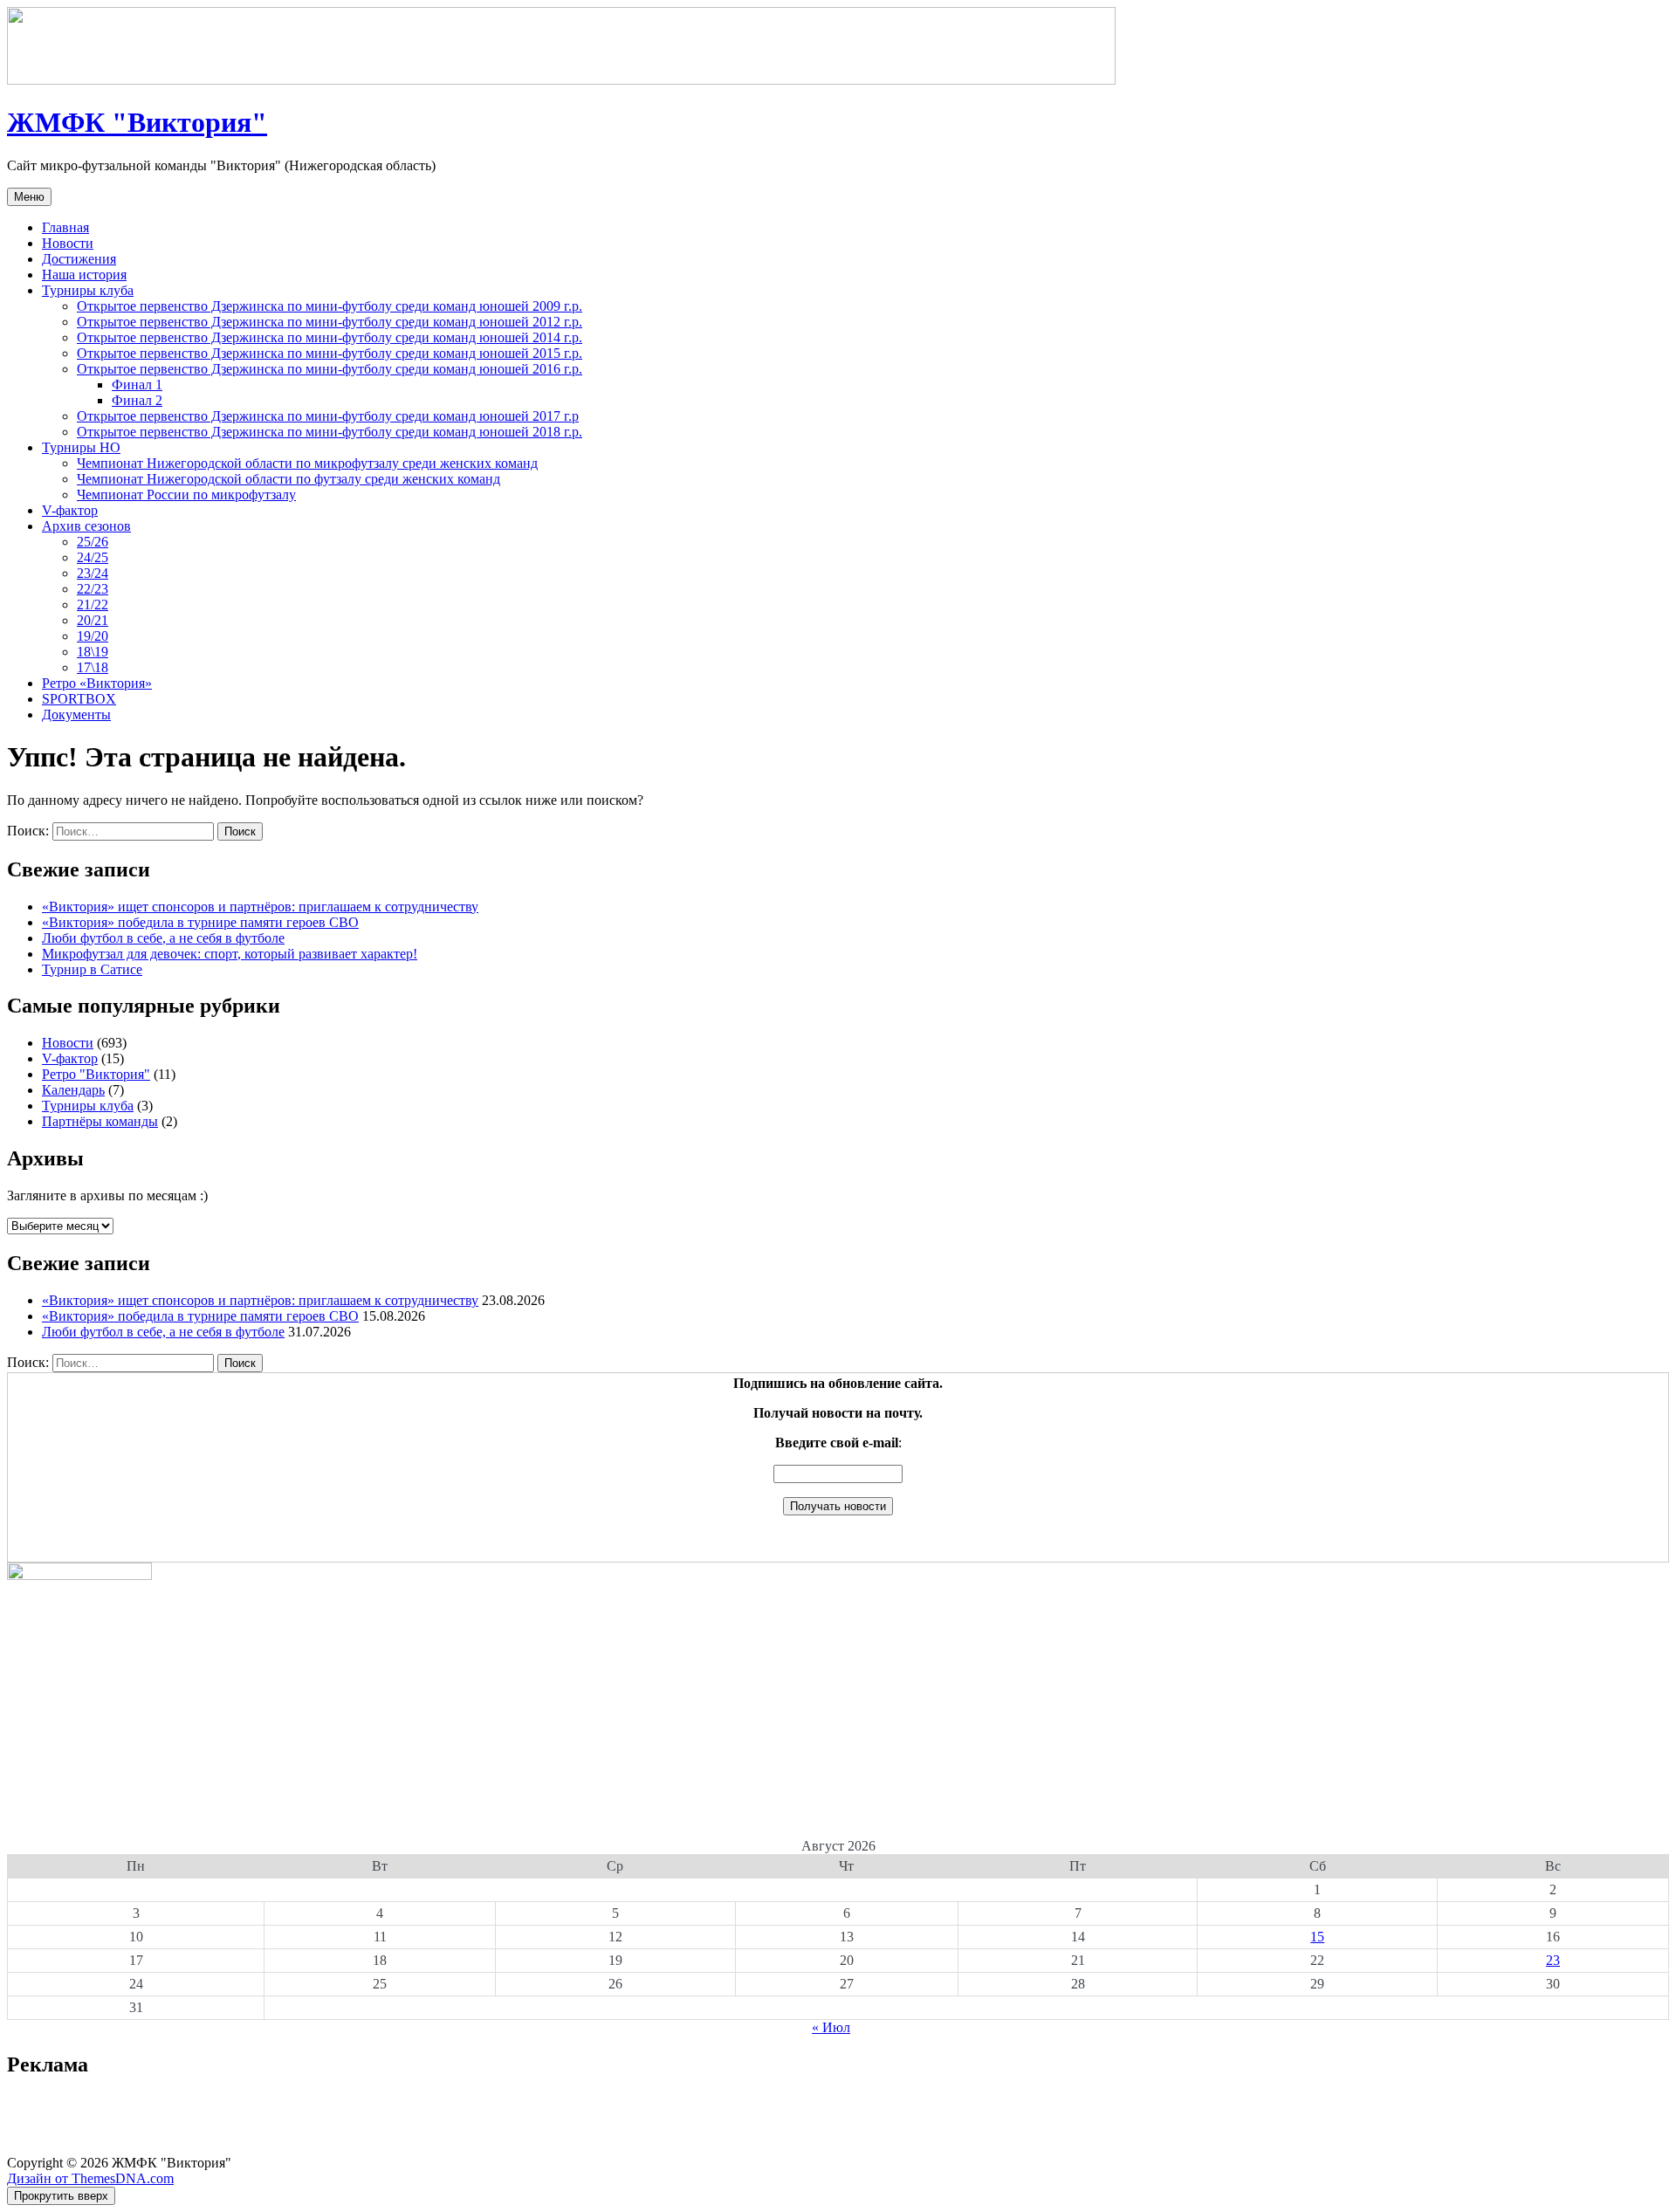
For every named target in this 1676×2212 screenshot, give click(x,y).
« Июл (831, 2027)
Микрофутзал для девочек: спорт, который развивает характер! (230, 954)
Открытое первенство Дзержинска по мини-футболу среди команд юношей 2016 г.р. (330, 369)
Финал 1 (137, 385)
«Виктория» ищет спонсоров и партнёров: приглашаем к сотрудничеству (260, 907)
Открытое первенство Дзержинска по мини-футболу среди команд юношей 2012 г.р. (330, 322)
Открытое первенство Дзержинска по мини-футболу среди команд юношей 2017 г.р (328, 416)
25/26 (93, 542)
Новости (68, 243)
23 (1553, 1960)
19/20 (93, 636)
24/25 (93, 557)
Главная (65, 227)
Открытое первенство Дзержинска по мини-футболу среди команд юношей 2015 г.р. (330, 353)
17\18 (93, 667)
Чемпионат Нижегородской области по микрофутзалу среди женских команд (307, 463)
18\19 (93, 652)
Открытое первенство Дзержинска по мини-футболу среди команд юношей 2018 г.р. (330, 432)
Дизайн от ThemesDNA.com (90, 2178)
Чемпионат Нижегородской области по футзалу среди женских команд (288, 479)
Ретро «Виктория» (97, 683)
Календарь (73, 1090)
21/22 (93, 605)
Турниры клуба (88, 290)
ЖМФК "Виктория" (137, 122)
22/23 (93, 589)
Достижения (79, 259)
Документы (76, 714)
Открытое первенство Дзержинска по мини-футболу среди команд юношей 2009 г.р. (330, 306)
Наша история (84, 275)
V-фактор (70, 510)
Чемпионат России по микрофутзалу (186, 495)
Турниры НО (81, 447)
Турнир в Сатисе (92, 969)
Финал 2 (137, 400)
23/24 (93, 573)
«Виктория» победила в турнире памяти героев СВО (200, 922)
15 (1317, 1937)
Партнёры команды (100, 1121)
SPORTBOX (79, 699)
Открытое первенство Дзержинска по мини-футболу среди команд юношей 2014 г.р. (330, 337)
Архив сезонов (86, 526)
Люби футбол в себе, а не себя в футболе (163, 938)
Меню (29, 197)
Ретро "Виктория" (96, 1074)
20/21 (93, 620)
